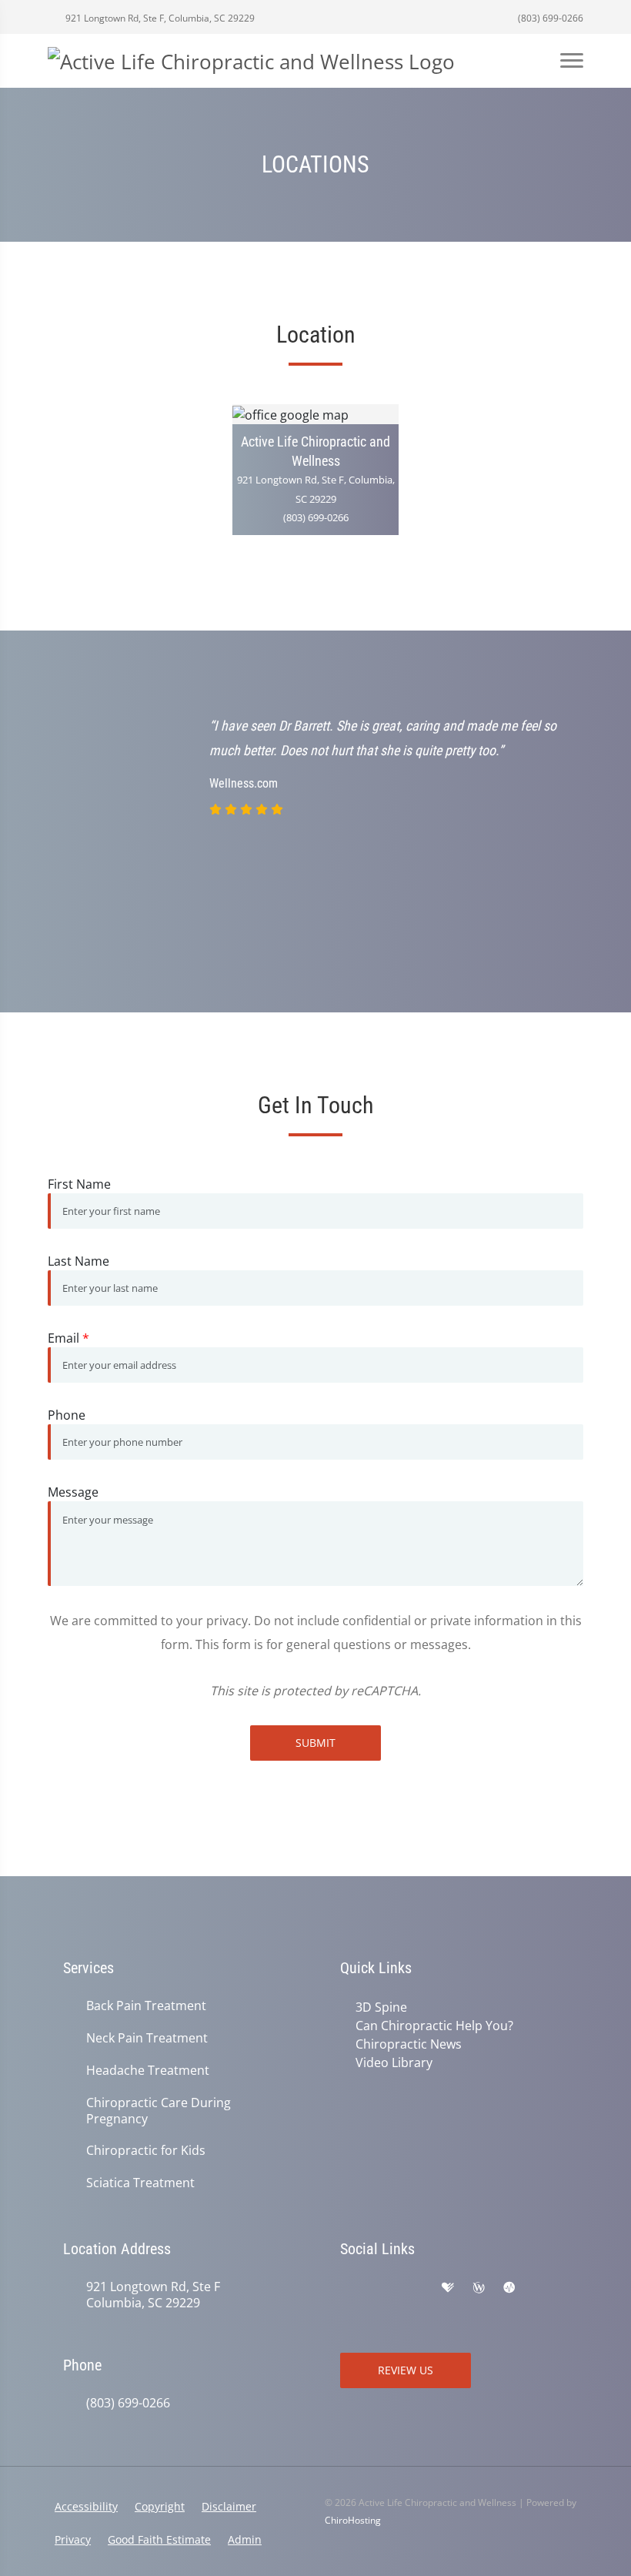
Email (68, 1338)
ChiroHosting (353, 2520)
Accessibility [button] (86, 2506)
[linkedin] (348, 2307)
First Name (79, 1184)
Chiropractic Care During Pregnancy (159, 2111)
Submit (315, 1743)
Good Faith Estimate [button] (159, 2539)
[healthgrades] (448, 2288)
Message (73, 1492)
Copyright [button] (160, 2506)
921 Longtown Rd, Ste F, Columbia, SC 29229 (159, 18)
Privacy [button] (73, 2539)
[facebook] (382, 2288)
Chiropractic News (409, 2044)
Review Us (406, 2370)
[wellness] (479, 2288)
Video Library (394, 2062)
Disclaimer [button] (229, 2506)
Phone (67, 1415)
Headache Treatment (148, 2071)
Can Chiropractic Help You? (434, 2026)
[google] (348, 2288)
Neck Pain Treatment (147, 2038)
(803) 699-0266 (549, 18)
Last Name (78, 1261)
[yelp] (416, 2288)
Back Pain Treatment (146, 2006)
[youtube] (542, 2288)
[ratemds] (509, 2288)
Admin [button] (245, 2539)
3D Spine (381, 2007)
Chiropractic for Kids (146, 2151)
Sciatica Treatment (140, 2183)
